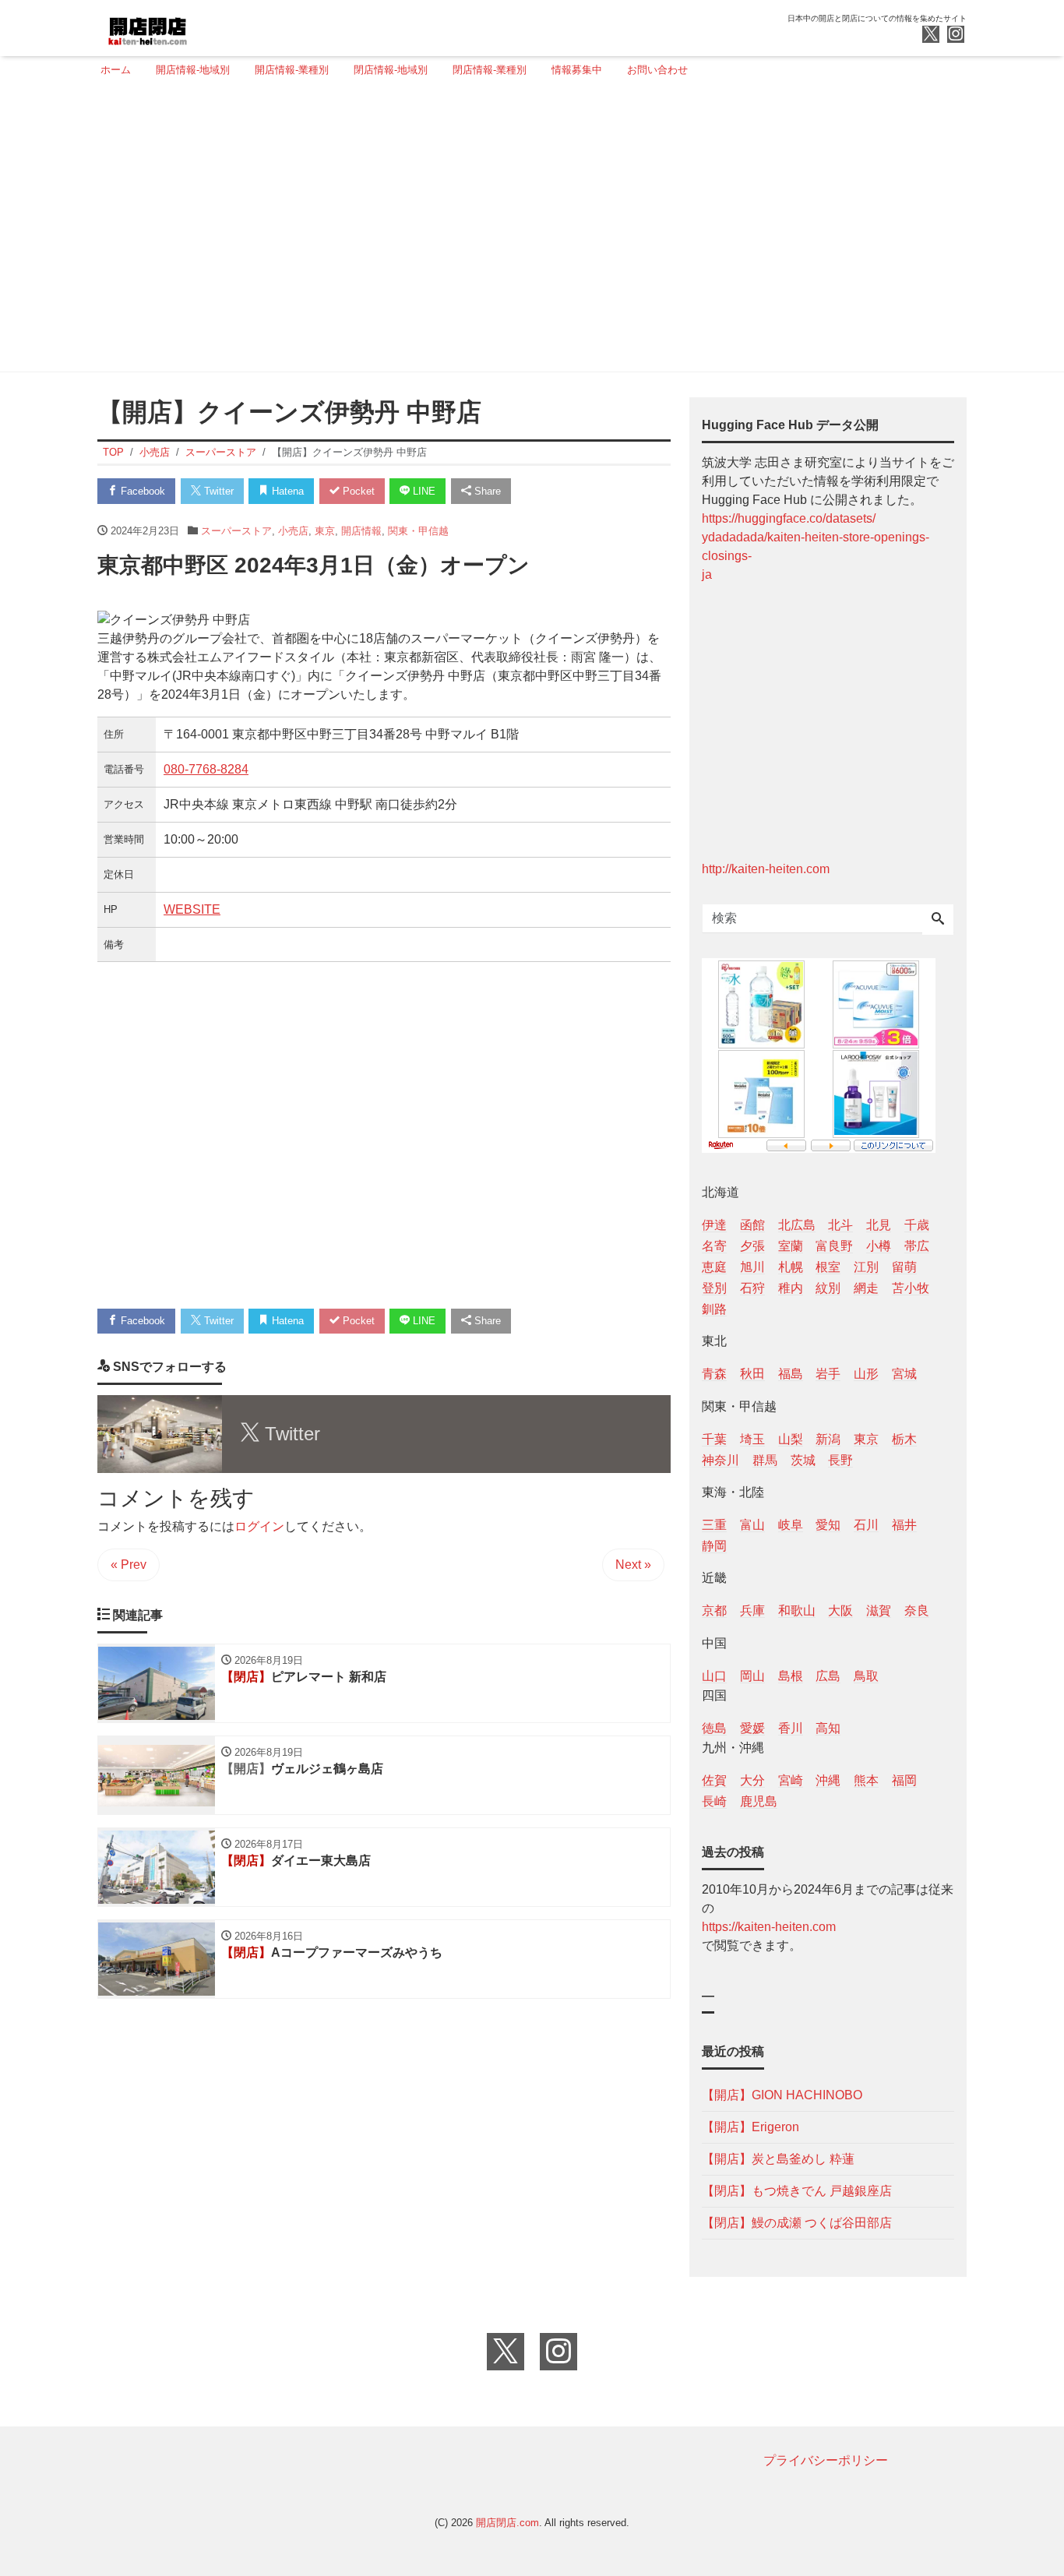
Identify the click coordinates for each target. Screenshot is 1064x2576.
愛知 (828, 1525)
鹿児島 (759, 1801)
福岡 (904, 1780)
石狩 (752, 1288)
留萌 (904, 1267)
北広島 (797, 1225)
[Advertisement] (527, 231)
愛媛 (752, 1728)
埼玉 (752, 1439)
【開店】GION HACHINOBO (782, 2095)
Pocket (357, 491)
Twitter (217, 491)
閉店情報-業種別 (490, 70)
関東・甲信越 (418, 531)
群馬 (765, 1460)
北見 (879, 1225)
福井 (904, 1525)
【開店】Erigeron (750, 2127)
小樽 (879, 1246)
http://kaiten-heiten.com (766, 869)
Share (486, 491)
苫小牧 (911, 1288)
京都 (714, 1610)
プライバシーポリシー (826, 2460)
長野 (840, 1460)
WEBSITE (192, 909)
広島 (828, 1676)
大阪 (840, 1610)
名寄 (714, 1246)
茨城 (803, 1460)
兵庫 (752, 1610)
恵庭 (714, 1267)
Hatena (286, 491)
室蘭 (791, 1246)
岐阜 (791, 1525)
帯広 (917, 1246)
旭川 (752, 1267)
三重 (714, 1525)
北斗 (840, 1225)
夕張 (752, 1246)
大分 (752, 1780)
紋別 (828, 1288)
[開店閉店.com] (206, 26)
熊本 (866, 1780)
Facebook (141, 491)
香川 (791, 1728)
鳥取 (866, 1676)
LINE (423, 491)
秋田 (752, 1374)
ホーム (116, 70)
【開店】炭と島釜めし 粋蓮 (778, 2159)
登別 (714, 1288)
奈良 (917, 1610)
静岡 (714, 1546)
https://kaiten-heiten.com (769, 1927)
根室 (828, 1267)
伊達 (714, 1225)
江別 (866, 1267)
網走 (866, 1288)
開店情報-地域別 (193, 70)
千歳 (917, 1225)
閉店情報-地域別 (391, 70)
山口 (714, 1676)
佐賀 (714, 1780)
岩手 (828, 1374)
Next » (633, 1565)
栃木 (904, 1439)
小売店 (293, 531)
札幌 (791, 1267)
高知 (828, 1728)
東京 (325, 531)
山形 (866, 1374)
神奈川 (720, 1460)
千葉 (714, 1439)
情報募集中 (577, 70)
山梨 (791, 1439)
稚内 (791, 1288)
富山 (752, 1525)
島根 (791, 1676)
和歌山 (797, 1610)
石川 (866, 1525)
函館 (752, 1225)
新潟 (828, 1439)
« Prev (129, 1565)
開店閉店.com (507, 2523)
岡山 (752, 1676)
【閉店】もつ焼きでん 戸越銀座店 (797, 2191)
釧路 (714, 1309)
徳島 (714, 1728)
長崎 (714, 1801)
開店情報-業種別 (292, 70)
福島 (791, 1374)
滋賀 (879, 1610)
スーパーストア (236, 531)
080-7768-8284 (206, 769)
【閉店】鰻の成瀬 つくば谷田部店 (797, 2223)
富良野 (834, 1246)
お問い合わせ (657, 70)
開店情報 (361, 531)
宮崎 (791, 1780)
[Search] (938, 920)
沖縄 (828, 1780)
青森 (714, 1374)
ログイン (259, 1526)
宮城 (904, 1374)
